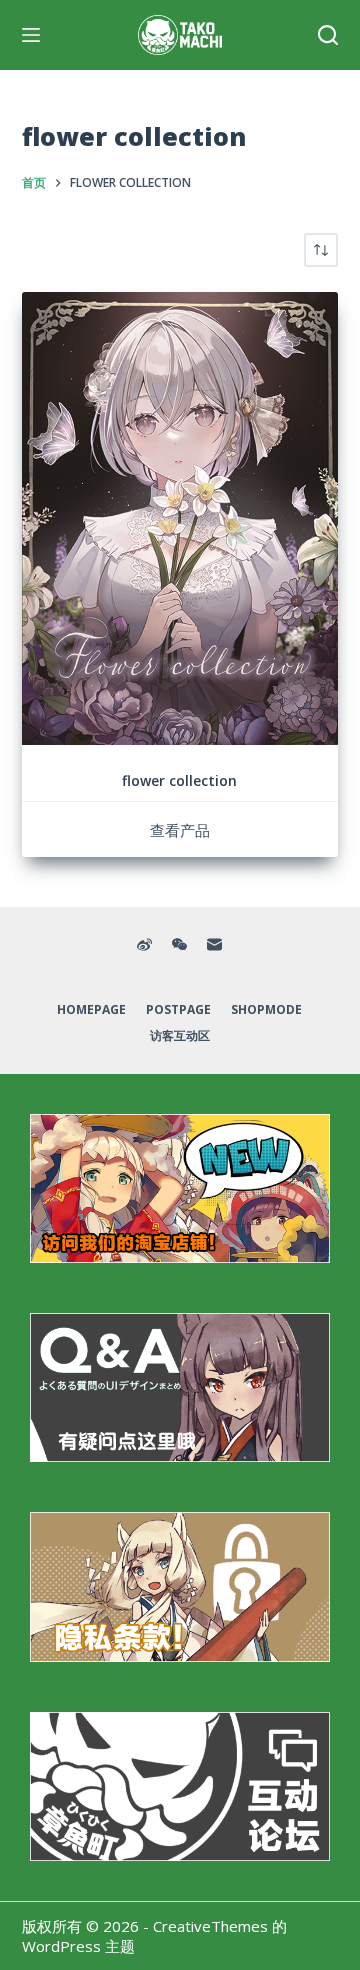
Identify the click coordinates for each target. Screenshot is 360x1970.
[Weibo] (144, 944)
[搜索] (328, 35)
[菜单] (31, 35)
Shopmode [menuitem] (266, 1010)
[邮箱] (214, 944)
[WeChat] (179, 944)
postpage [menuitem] (178, 1010)
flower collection (179, 780)
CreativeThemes (210, 1926)
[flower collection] (180, 518)
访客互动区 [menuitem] (180, 1036)
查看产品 (180, 830)
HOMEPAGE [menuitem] (91, 1010)
